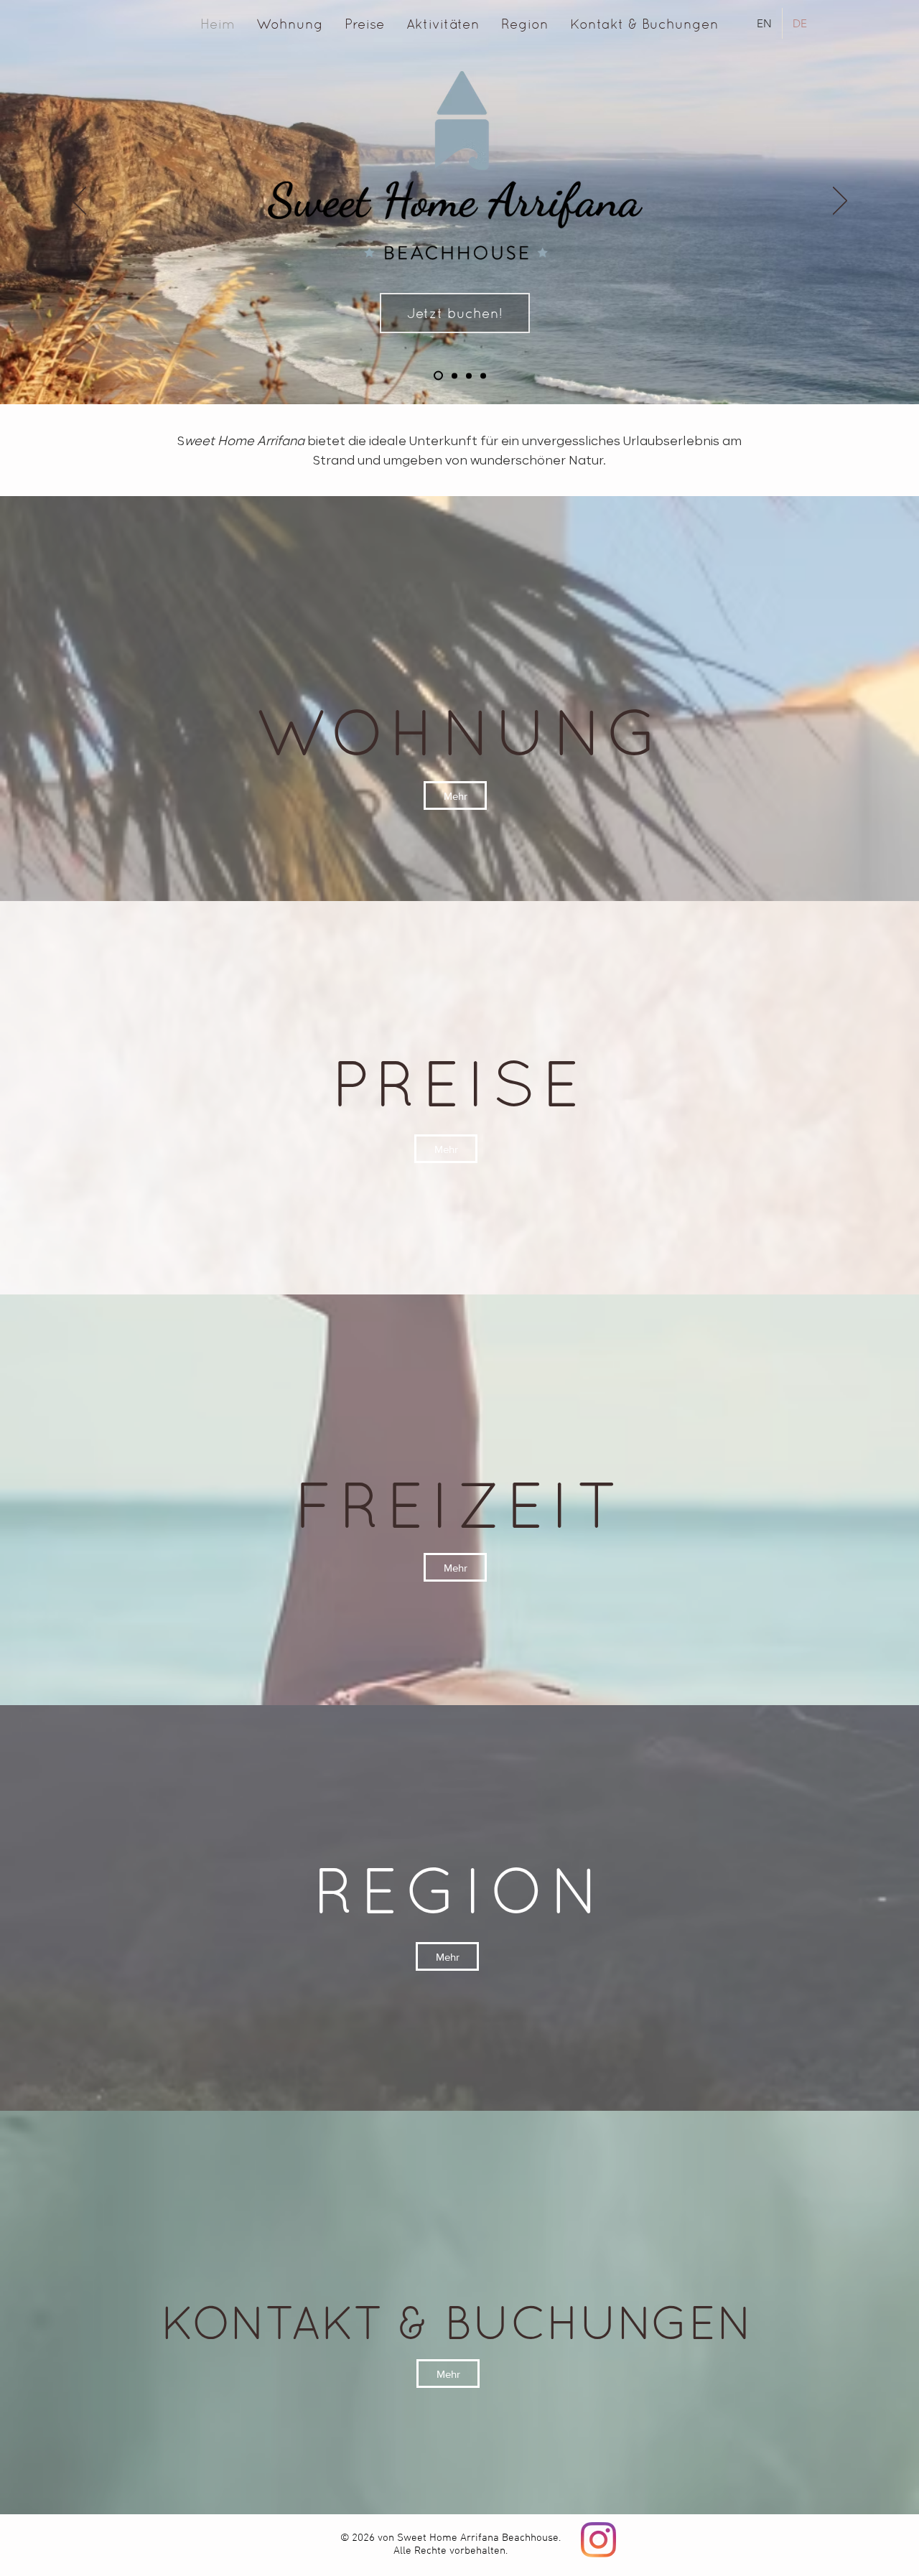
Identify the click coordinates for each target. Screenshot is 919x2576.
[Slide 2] (469, 375)
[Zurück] (79, 202)
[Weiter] (840, 202)
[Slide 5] (483, 375)
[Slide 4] (437, 375)
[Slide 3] (453, 376)
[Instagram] (598, 2540)
